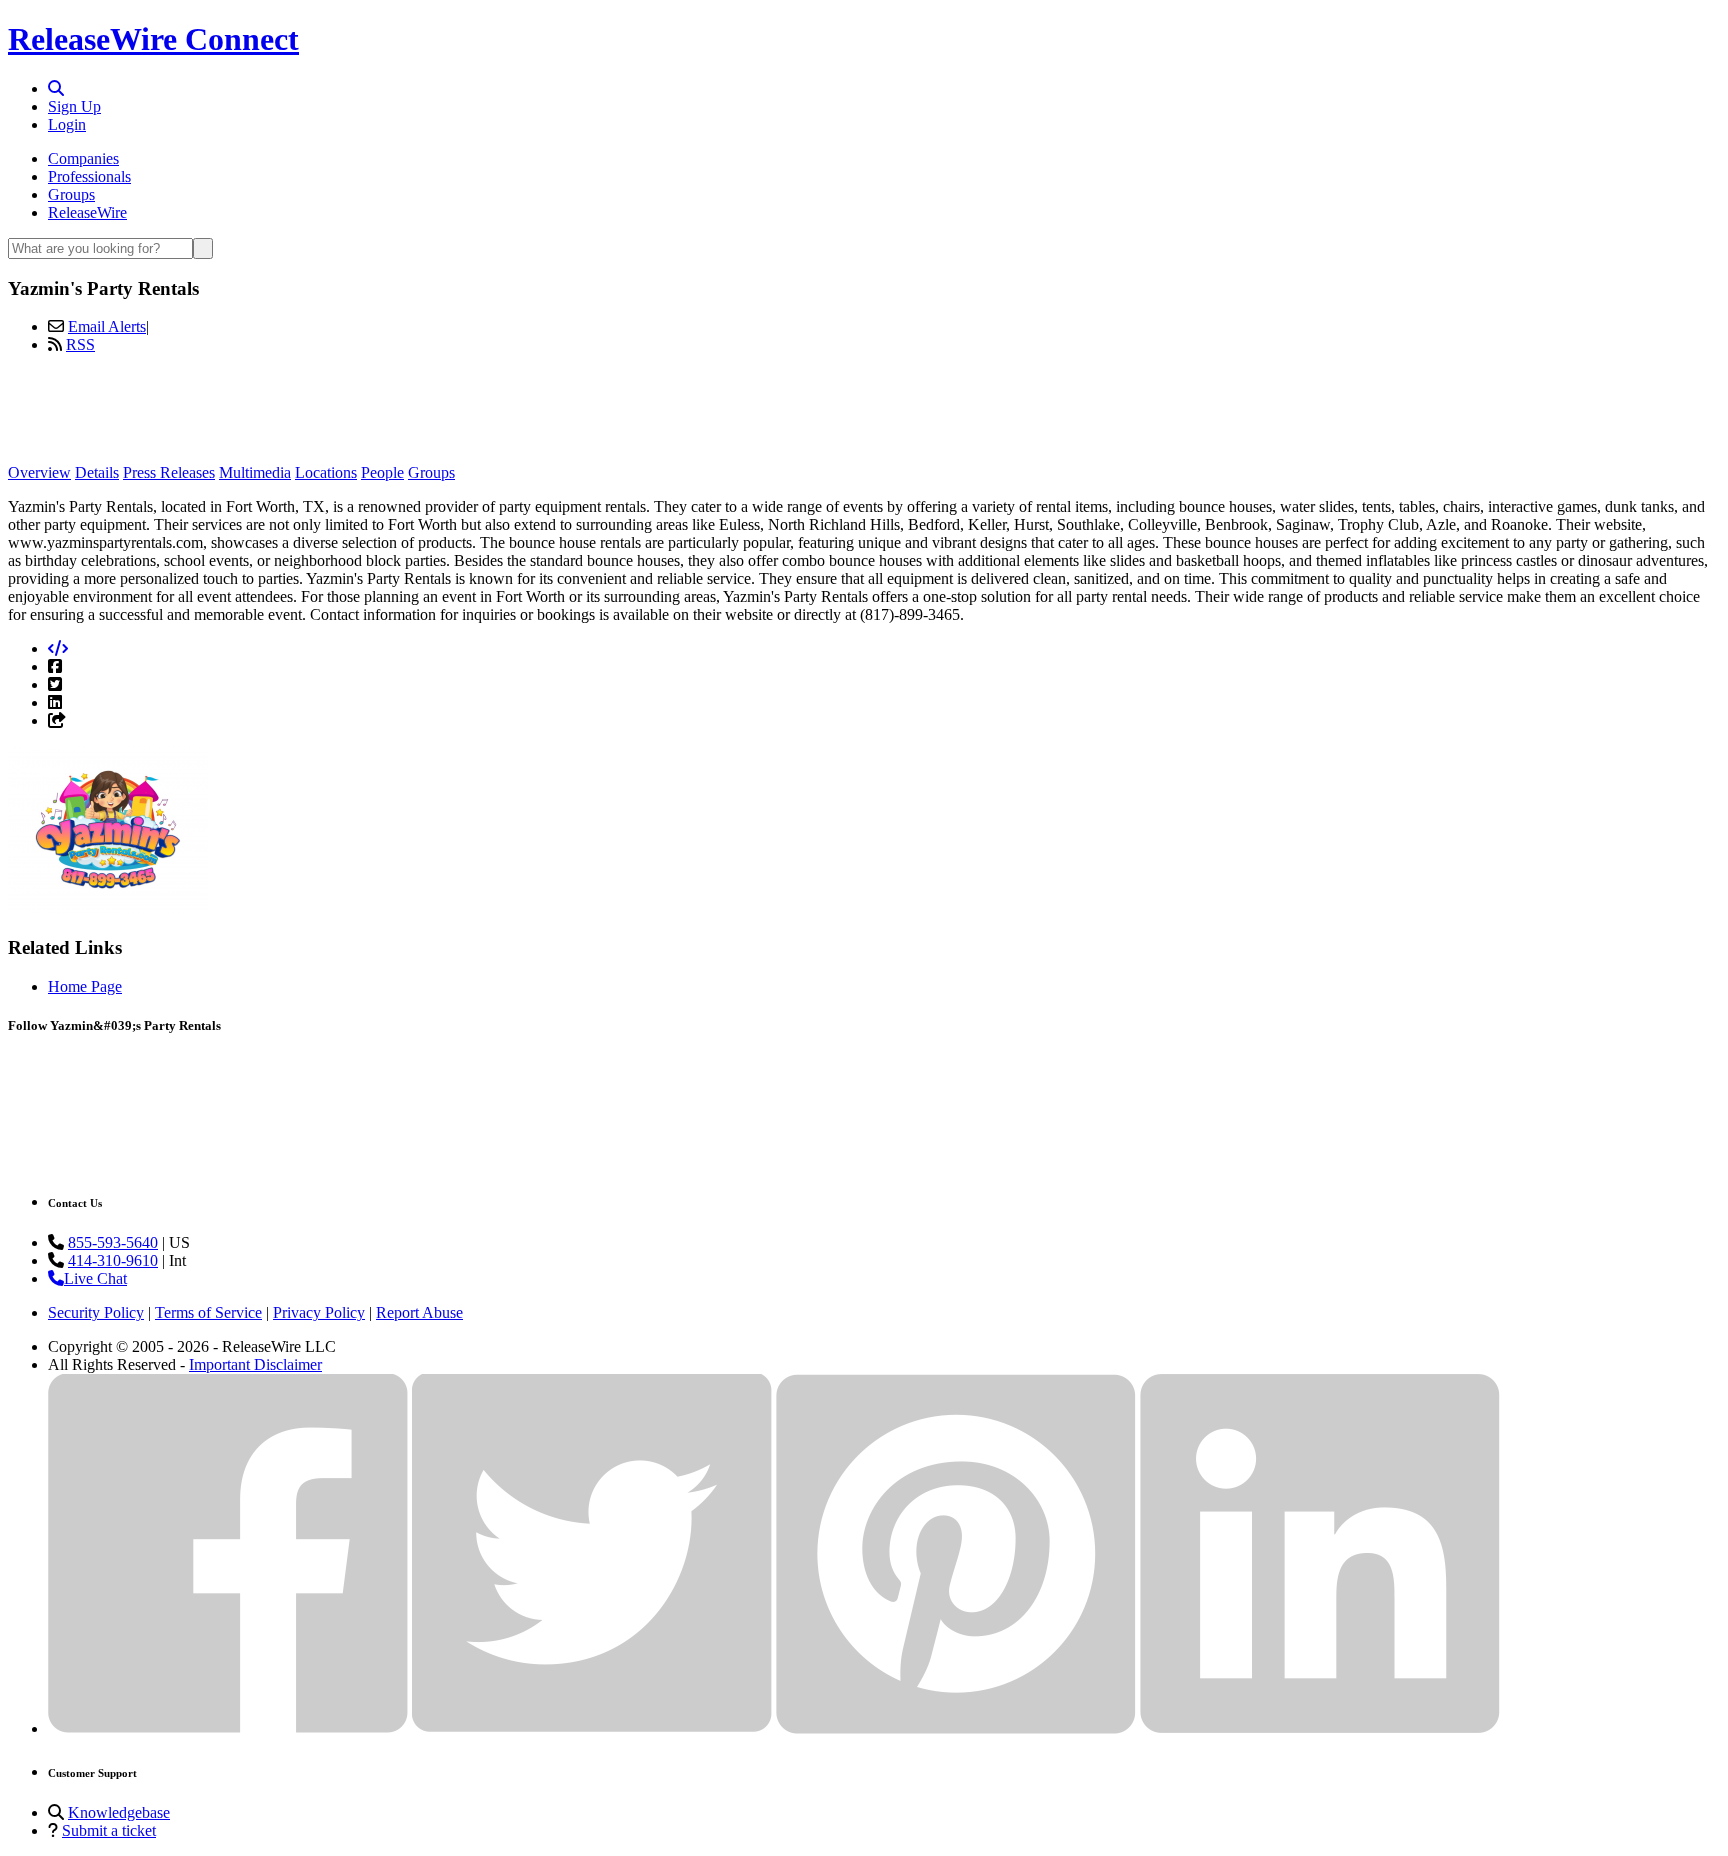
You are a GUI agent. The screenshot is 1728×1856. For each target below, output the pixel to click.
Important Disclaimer (255, 1364)
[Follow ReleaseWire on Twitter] (592, 1728)
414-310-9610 (113, 1260)
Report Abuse (419, 1312)
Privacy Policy (319, 1312)
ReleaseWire (87, 212)
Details (97, 472)
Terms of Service (208, 1312)
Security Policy (96, 1312)
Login (67, 124)
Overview (39, 472)
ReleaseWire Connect (153, 39)
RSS (80, 344)
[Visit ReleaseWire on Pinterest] (956, 1728)
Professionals (89, 176)
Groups (71, 194)
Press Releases (169, 472)
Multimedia (255, 472)
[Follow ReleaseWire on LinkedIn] (1320, 1728)
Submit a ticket (109, 1830)
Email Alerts (107, 326)
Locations (326, 472)
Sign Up (74, 106)
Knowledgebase (119, 1812)
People (382, 472)
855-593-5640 (113, 1242)
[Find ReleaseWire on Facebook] (228, 1728)
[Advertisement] (864, 415)
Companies (83, 158)
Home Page (85, 986)
